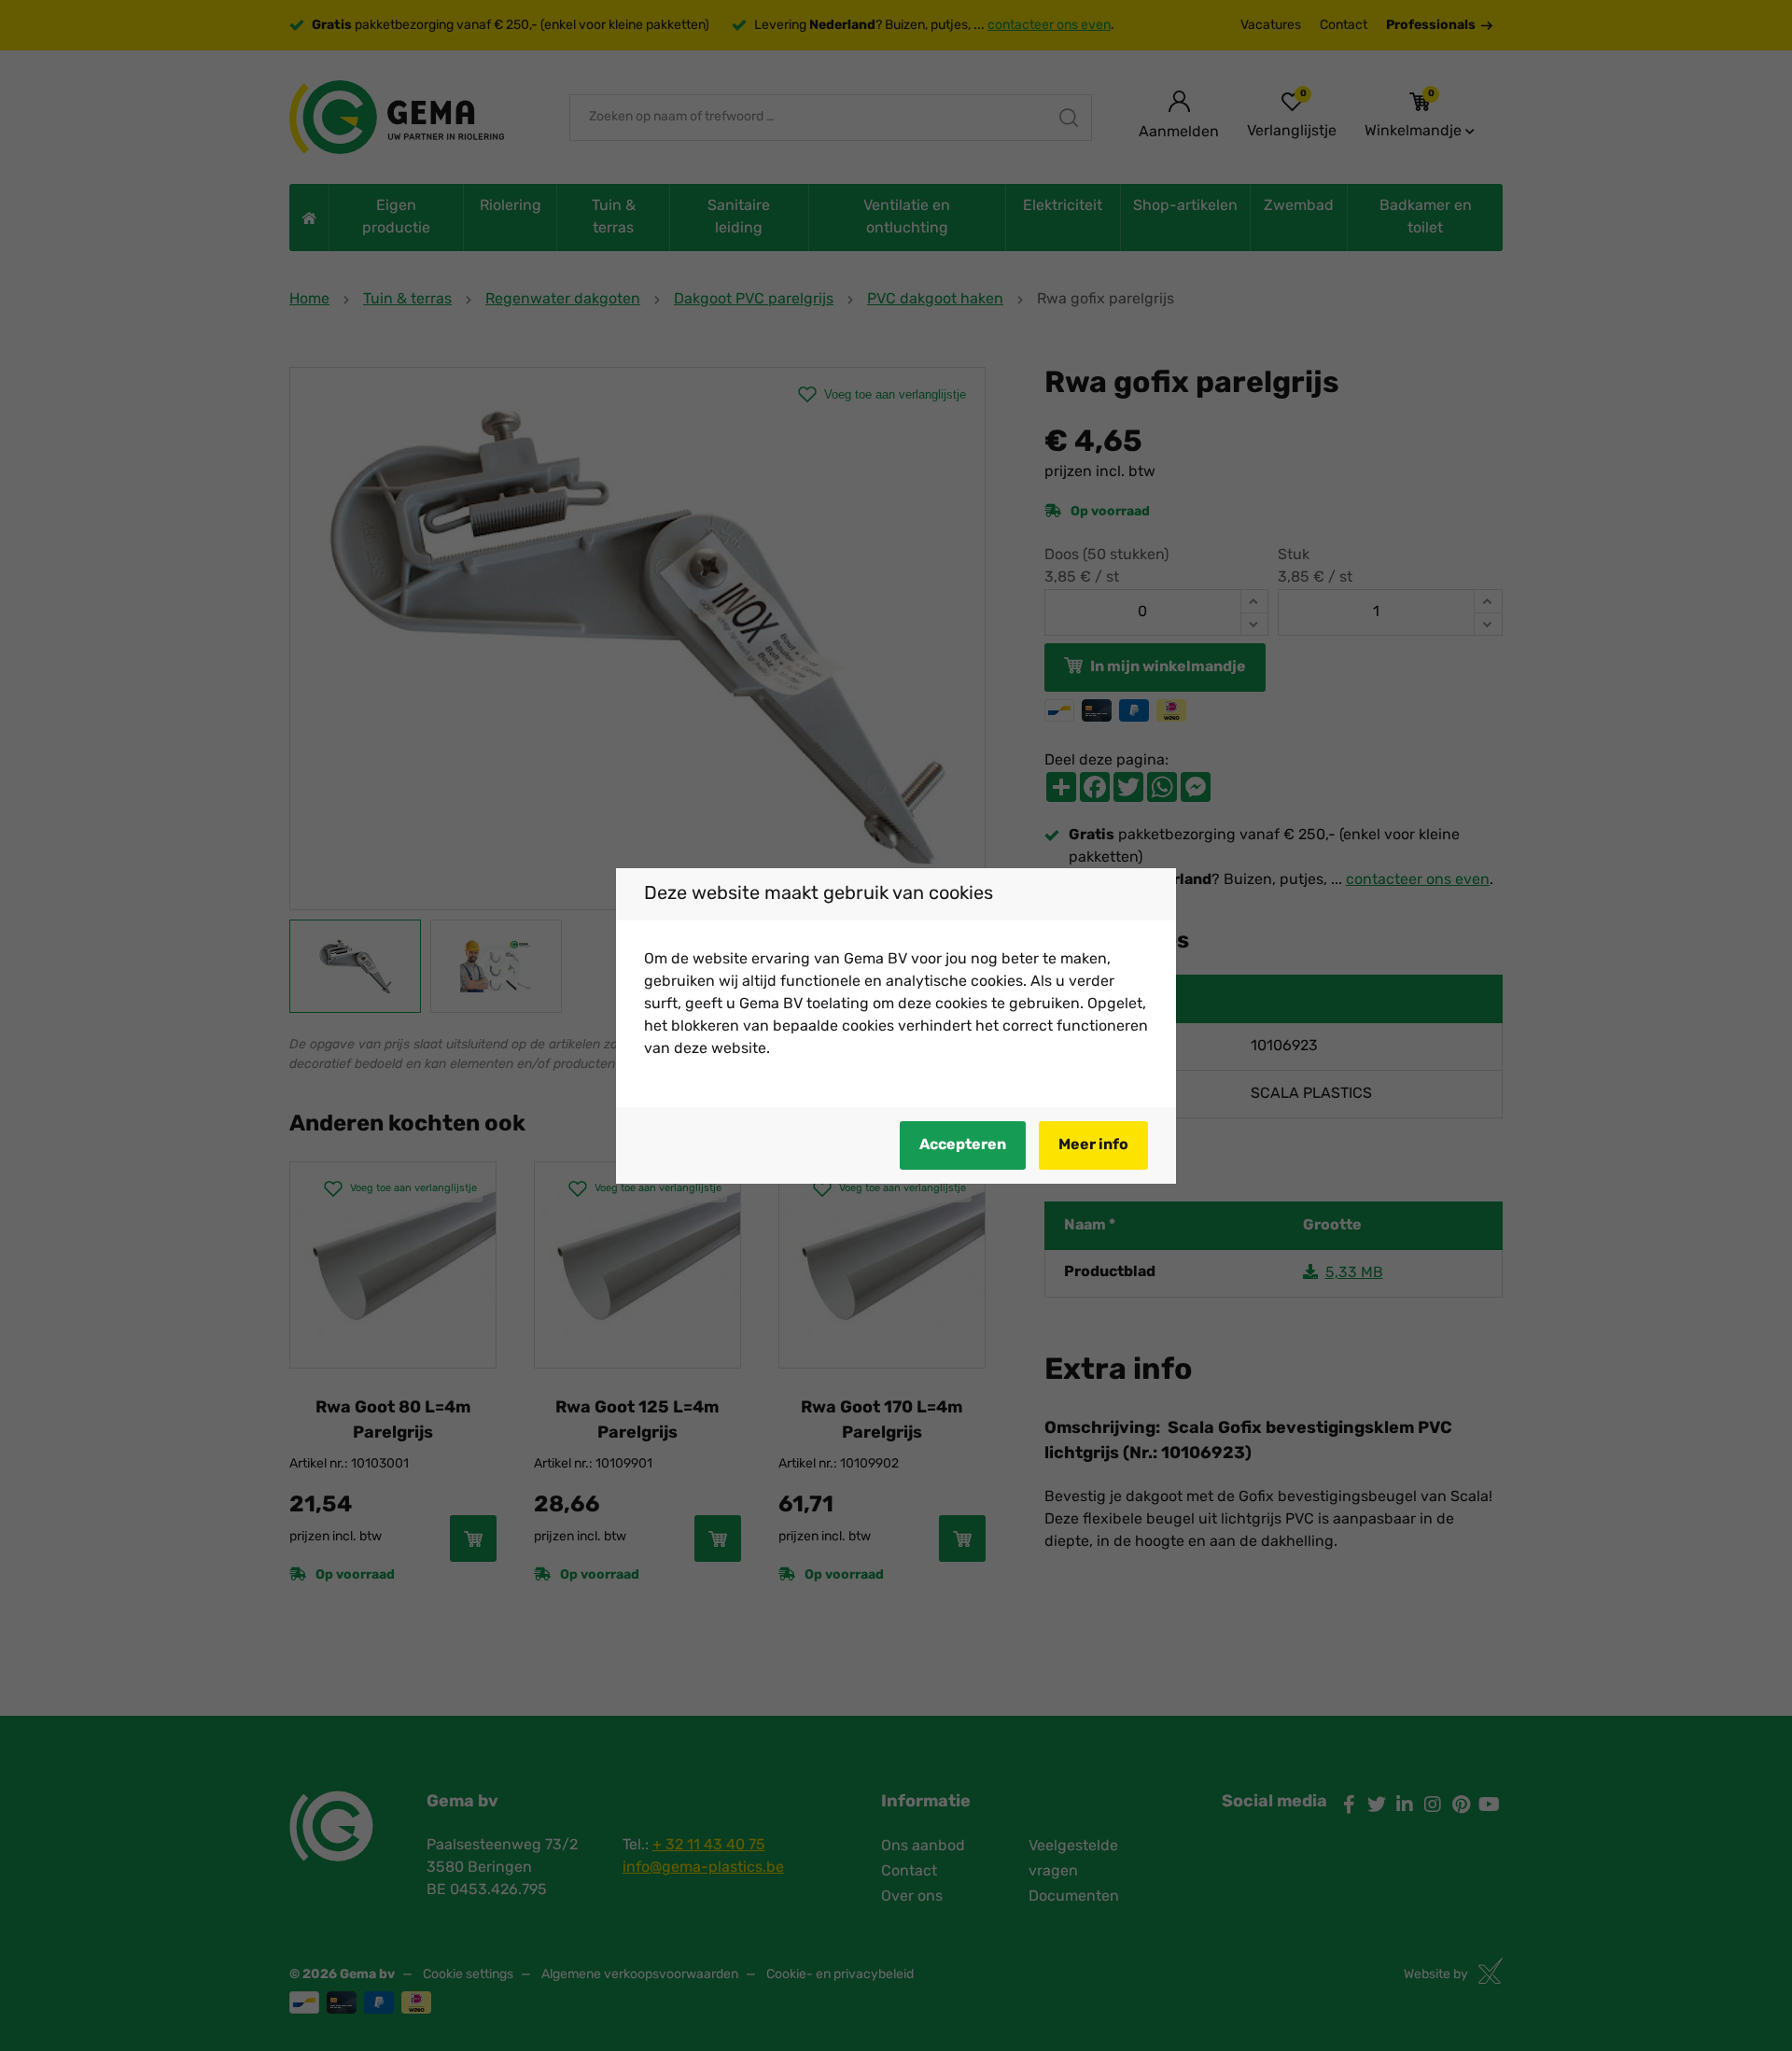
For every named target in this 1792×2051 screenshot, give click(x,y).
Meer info (1093, 1145)
